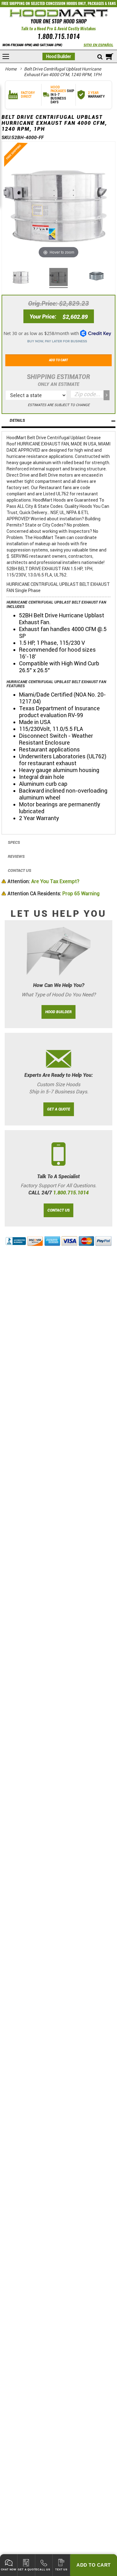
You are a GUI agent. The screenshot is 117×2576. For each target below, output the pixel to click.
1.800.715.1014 (59, 36)
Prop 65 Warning (54, 894)
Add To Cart (94, 2565)
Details (17, 420)
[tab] (58, 421)
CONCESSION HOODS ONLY (66, 3)
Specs (14, 842)
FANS (112, 3)
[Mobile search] (100, 57)
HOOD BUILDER (58, 1012)
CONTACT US (58, 1210)
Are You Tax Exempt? (43, 881)
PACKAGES (96, 3)
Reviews (16, 856)
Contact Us (19, 870)
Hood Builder (59, 56)
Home (11, 69)
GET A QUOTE (59, 1109)
